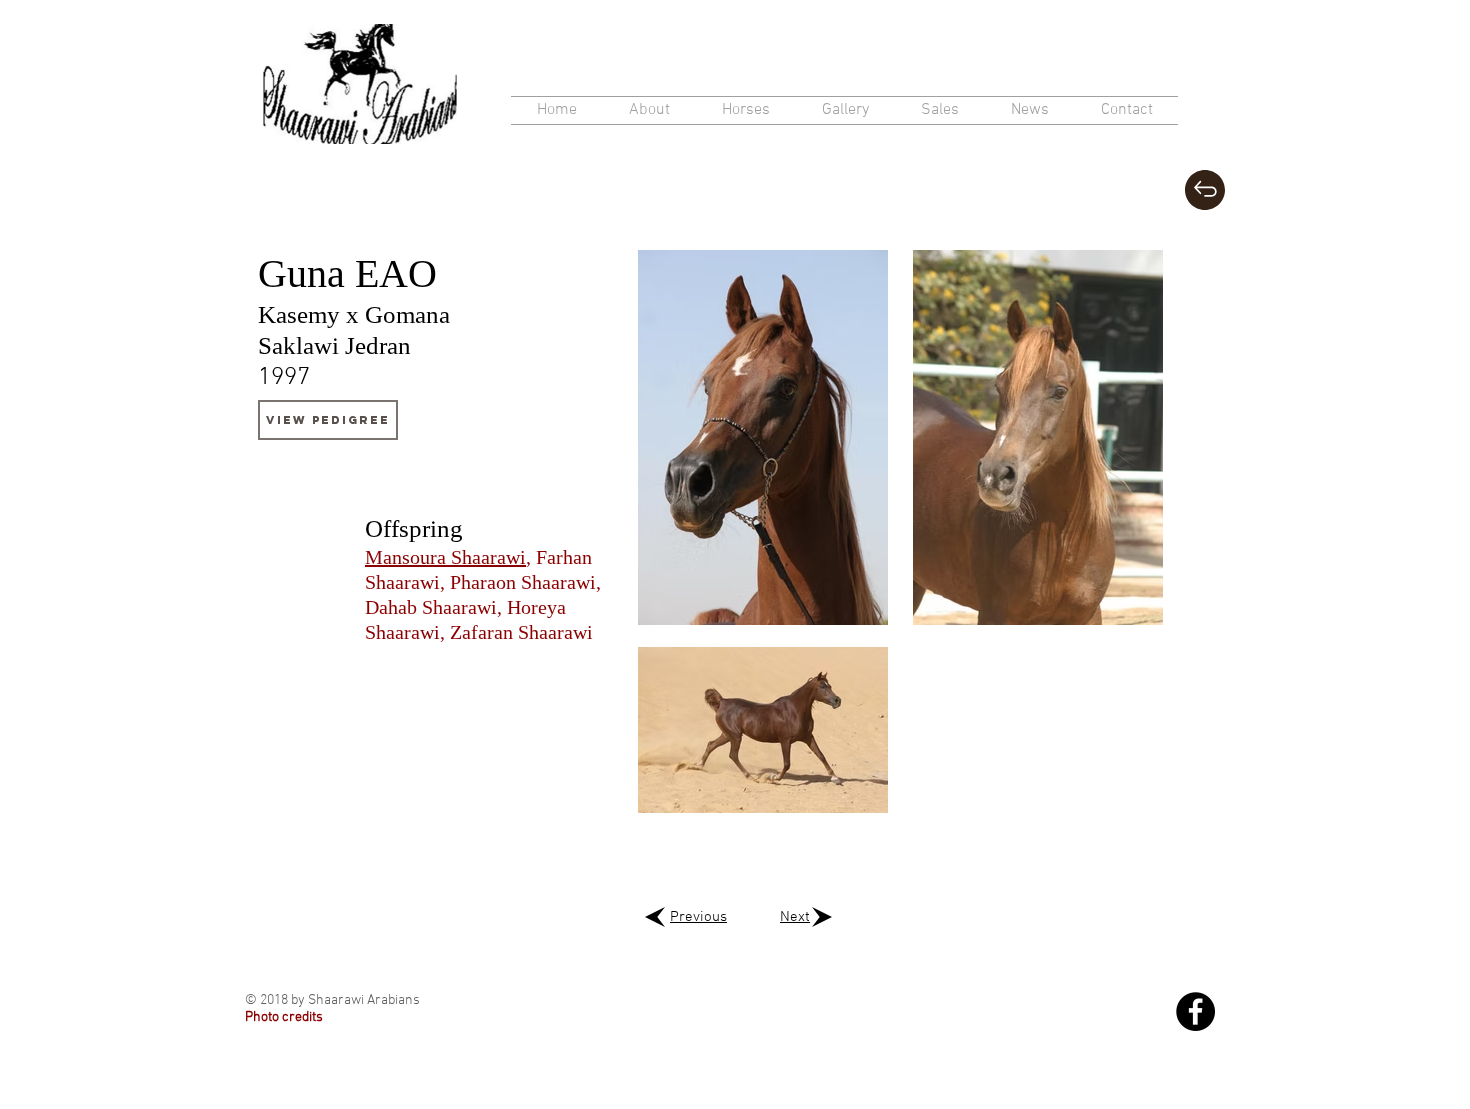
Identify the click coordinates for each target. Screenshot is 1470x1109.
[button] (746, 110)
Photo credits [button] (284, 1017)
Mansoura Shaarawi (445, 557)
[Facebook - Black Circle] (1195, 1011)
